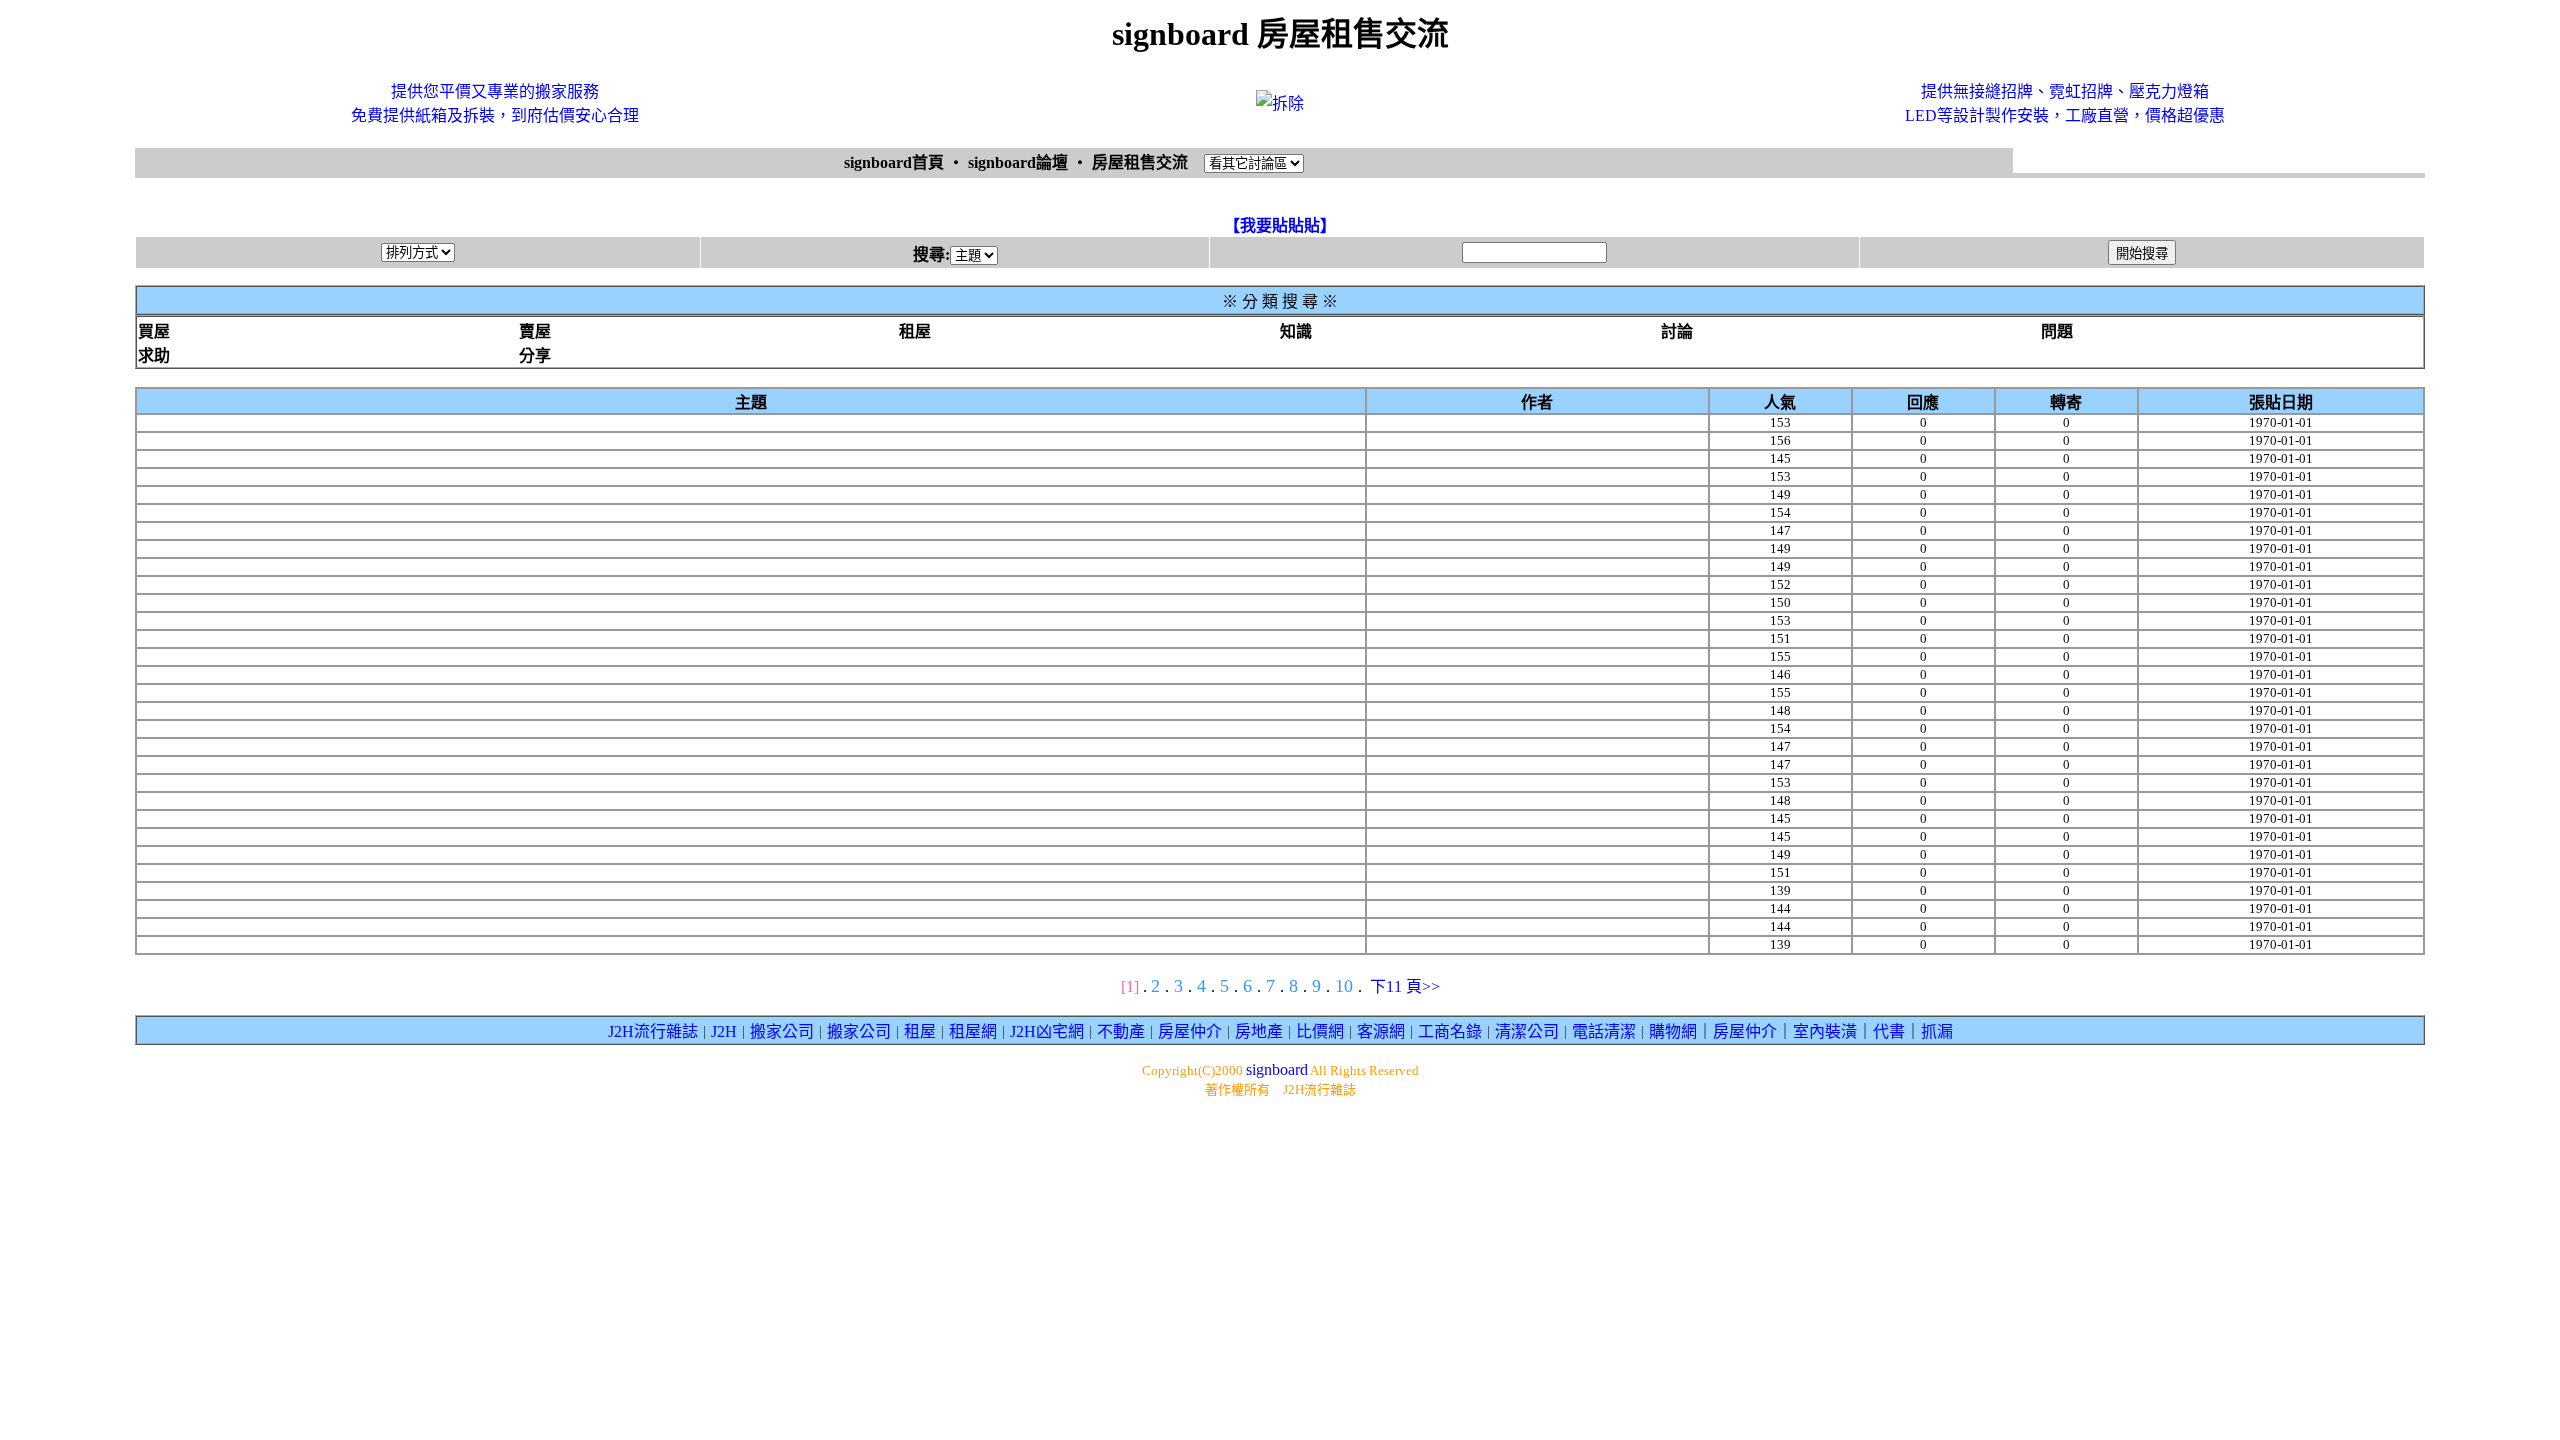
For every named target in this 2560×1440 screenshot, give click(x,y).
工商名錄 (1450, 1031)
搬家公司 (782, 1031)
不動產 (1121, 1031)
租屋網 (973, 1031)
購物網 (1673, 1031)
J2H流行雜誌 (653, 1031)
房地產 (1259, 1031)
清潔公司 (1527, 1031)
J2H (724, 1031)
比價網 (1320, 1031)
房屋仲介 (1190, 1031)
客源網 (1381, 1031)
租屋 (920, 1031)
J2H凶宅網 (1047, 1031)
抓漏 (1937, 1031)
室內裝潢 (1825, 1031)
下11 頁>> (1405, 986)
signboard (1277, 1069)
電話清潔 (1604, 1031)
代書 (1889, 1031)
